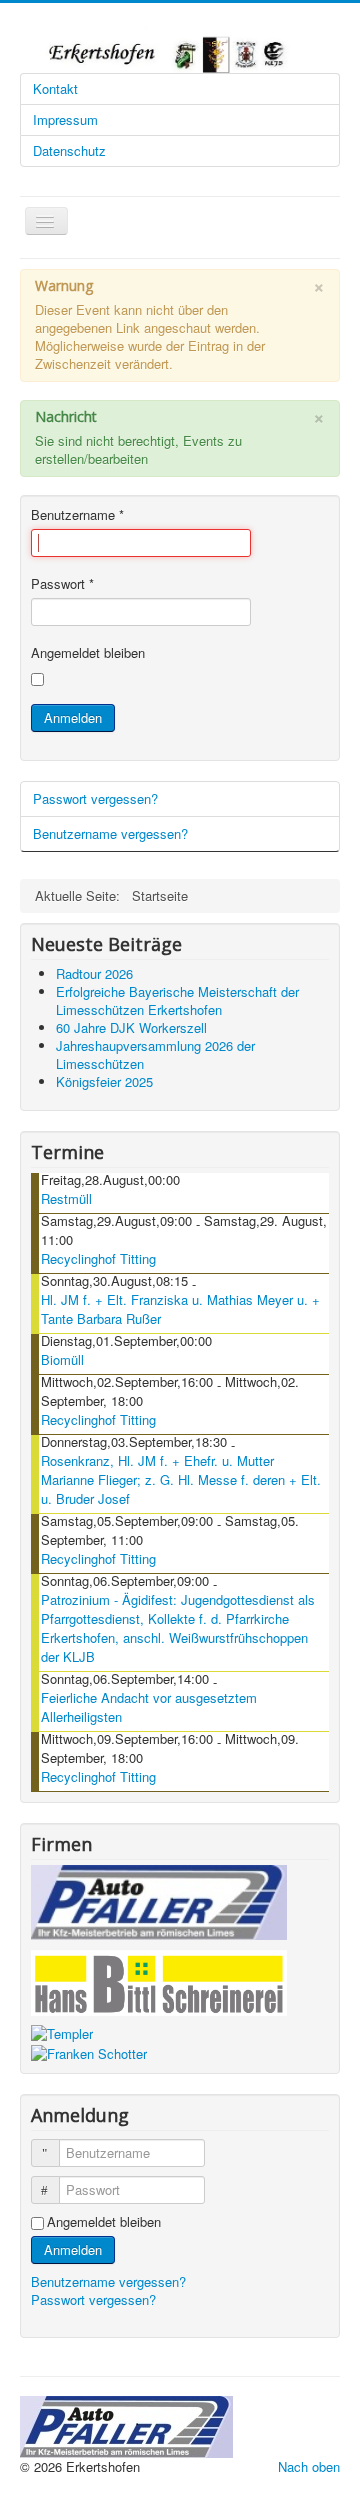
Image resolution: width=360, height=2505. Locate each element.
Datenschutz (69, 150)
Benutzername (77, 515)
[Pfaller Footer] (126, 2424)
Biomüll (62, 1359)
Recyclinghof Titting (98, 1258)
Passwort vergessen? (95, 798)
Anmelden (73, 717)
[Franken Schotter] (89, 2051)
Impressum (65, 119)
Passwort (62, 584)
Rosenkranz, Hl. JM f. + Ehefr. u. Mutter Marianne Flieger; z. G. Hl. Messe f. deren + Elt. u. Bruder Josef (181, 1479)
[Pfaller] (159, 1900)
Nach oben (309, 2466)
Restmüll (66, 1198)
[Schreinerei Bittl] (159, 1979)
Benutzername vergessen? (110, 833)
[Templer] (62, 2032)
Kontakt (55, 88)
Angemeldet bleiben (88, 653)
